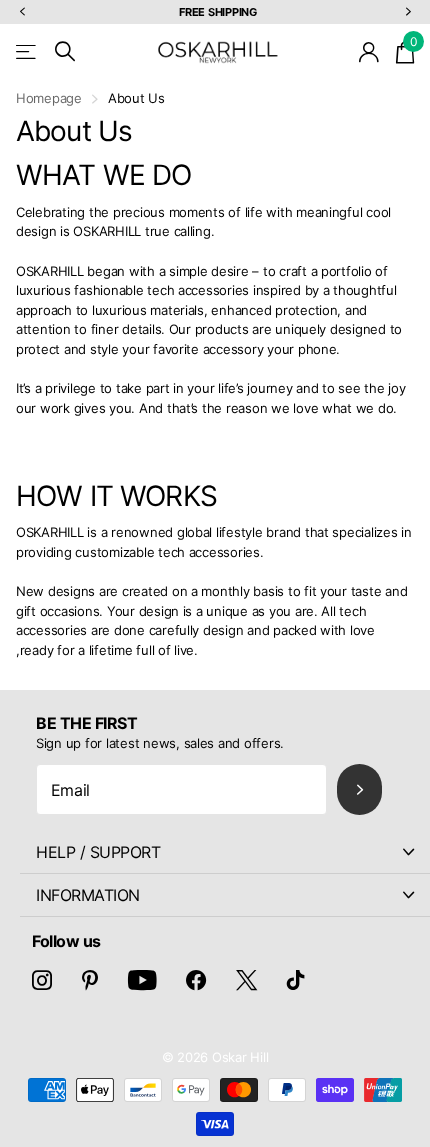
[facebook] (196, 980)
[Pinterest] (90, 980)
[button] (22, 12)
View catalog (27, 51)
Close (225, 852)
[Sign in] (369, 52)
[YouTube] (142, 980)
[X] (246, 980)
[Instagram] (42, 980)
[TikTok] (296, 980)
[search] (65, 51)
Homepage (49, 98)
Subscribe (359, 789)
